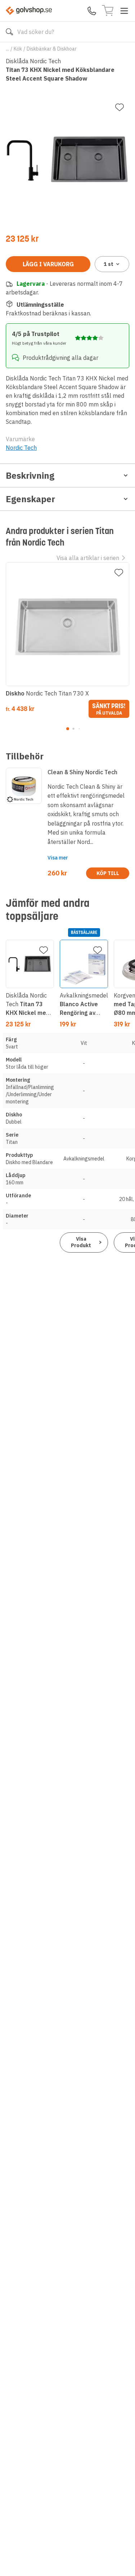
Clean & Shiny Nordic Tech (82, 772)
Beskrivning (30, 475)
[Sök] (9, 32)
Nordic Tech (21, 448)
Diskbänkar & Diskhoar (52, 49)
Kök (18, 49)
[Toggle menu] (124, 11)
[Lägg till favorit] (120, 107)
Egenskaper (30, 499)
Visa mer (58, 858)
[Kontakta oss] (92, 11)
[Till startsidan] (29, 11)
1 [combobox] (109, 264)
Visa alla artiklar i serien (88, 558)
